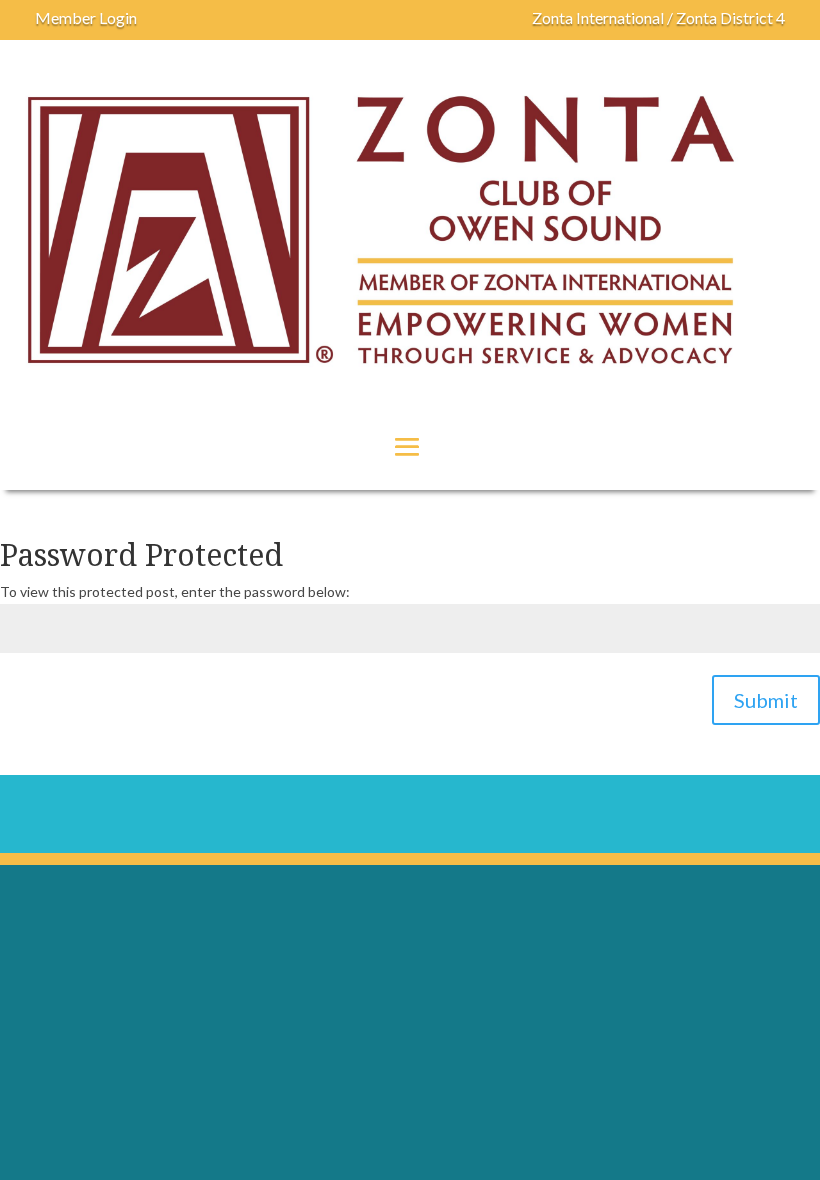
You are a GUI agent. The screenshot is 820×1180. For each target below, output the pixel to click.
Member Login (86, 17)
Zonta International (598, 17)
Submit (766, 700)
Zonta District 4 (730, 17)
